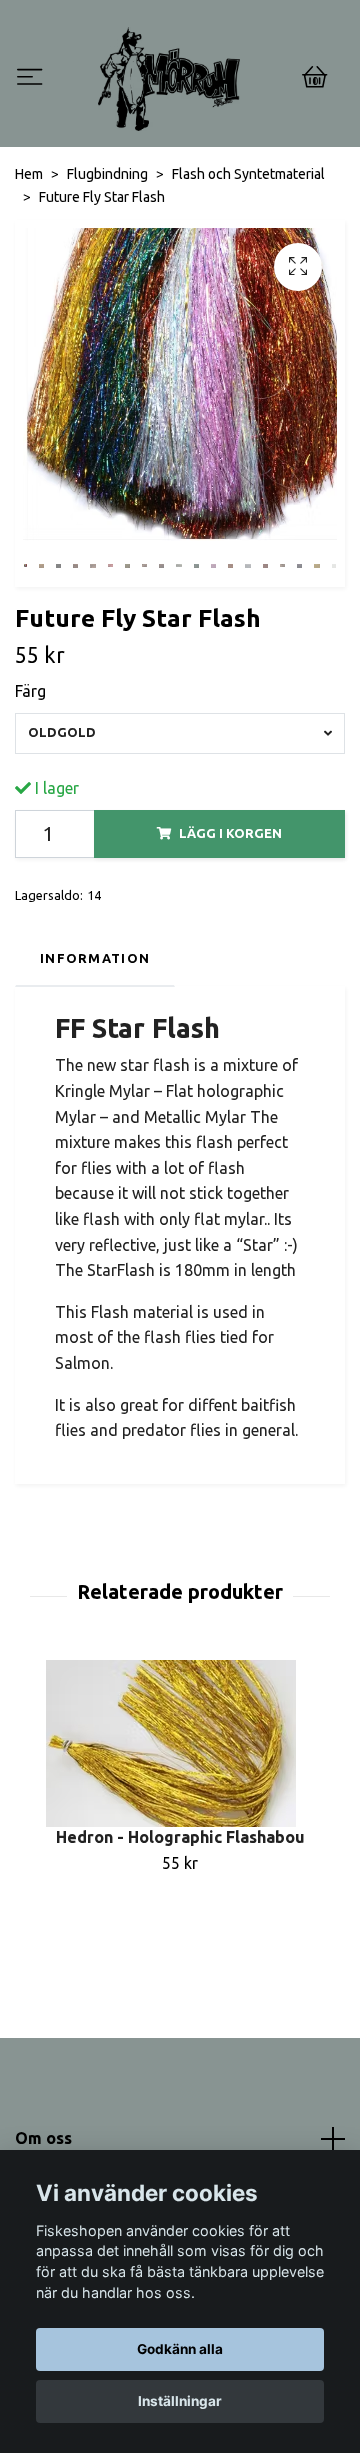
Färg (30, 691)
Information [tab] (95, 958)
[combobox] (180, 733)
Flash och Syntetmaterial (248, 174)
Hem (29, 174)
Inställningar (180, 2401)
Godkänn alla (180, 2349)
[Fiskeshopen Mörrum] (169, 79)
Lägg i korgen (230, 833)
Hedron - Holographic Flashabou (180, 1837)
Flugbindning (107, 174)
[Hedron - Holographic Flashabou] (180, 1743)
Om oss (43, 2138)
